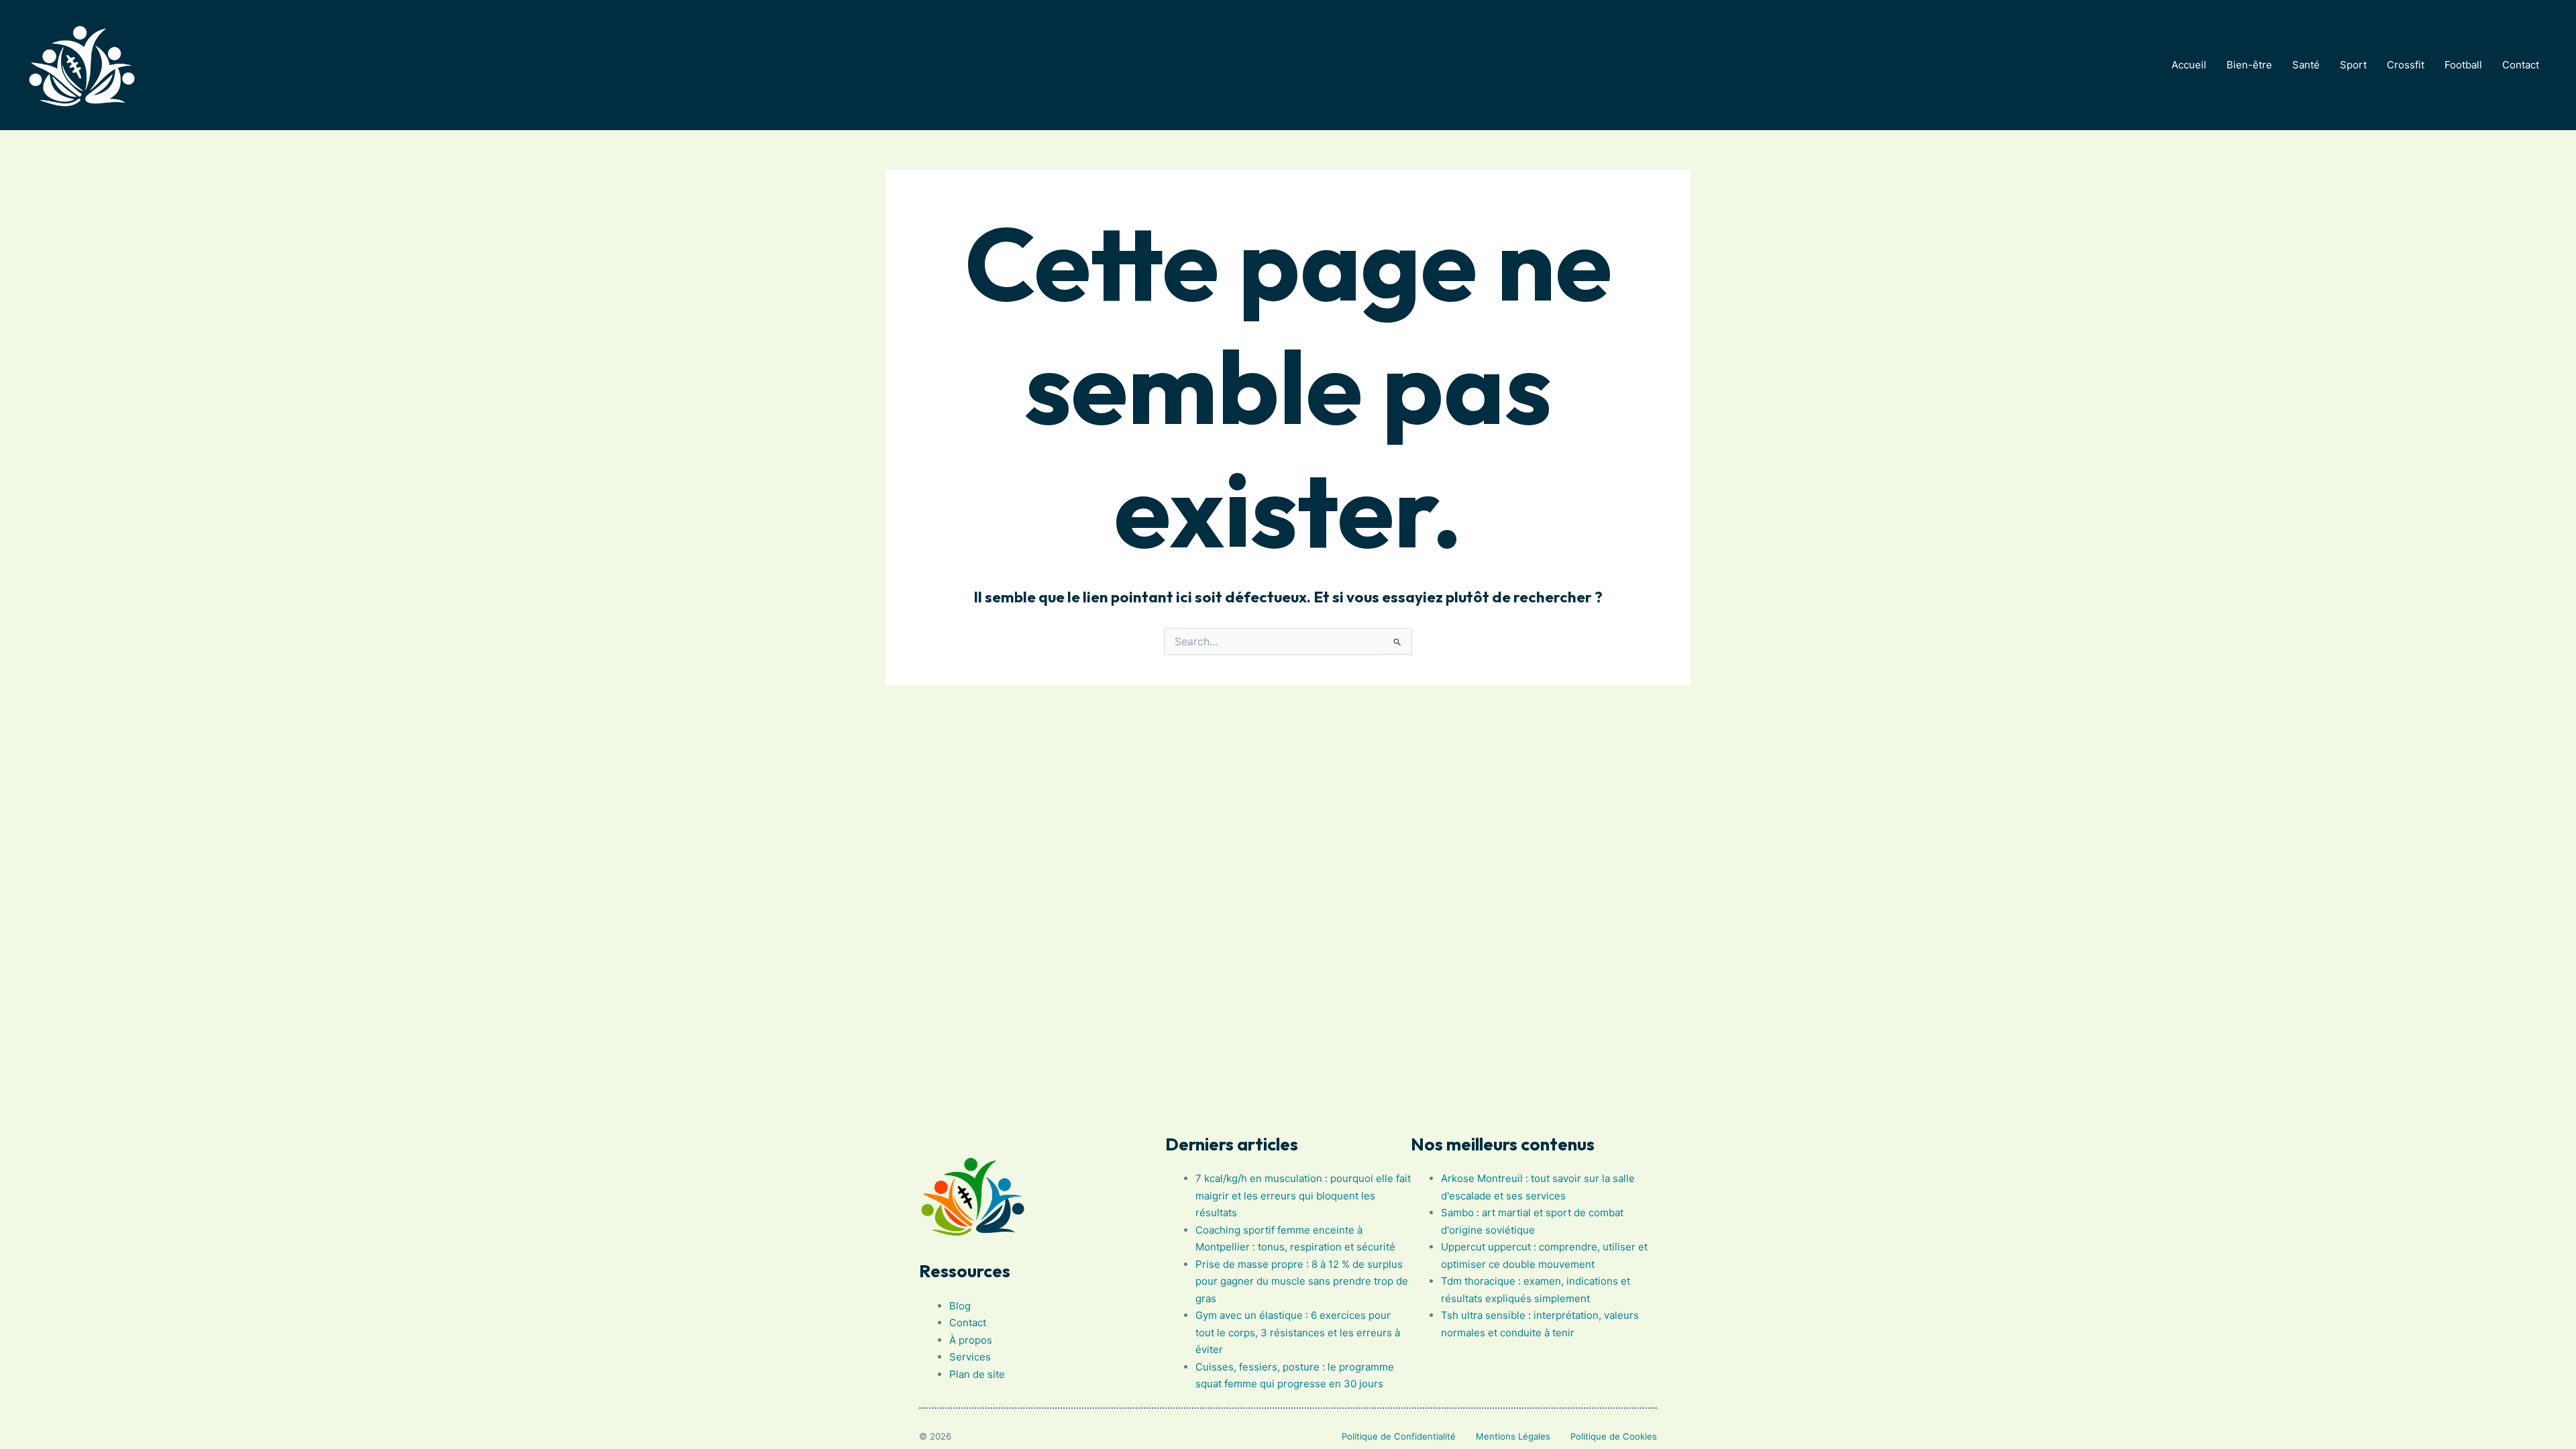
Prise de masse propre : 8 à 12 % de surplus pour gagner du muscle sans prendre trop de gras (1302, 1281)
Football (2463, 65)
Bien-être (2249, 65)
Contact (2521, 65)
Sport (2353, 65)
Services (970, 1357)
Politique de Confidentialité (1399, 1436)
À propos (971, 1340)
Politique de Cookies (1614, 1436)
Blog (960, 1306)
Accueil (2189, 65)
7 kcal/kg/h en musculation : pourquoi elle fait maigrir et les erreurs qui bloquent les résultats (1303, 1195)
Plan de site (977, 1374)
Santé (2306, 65)
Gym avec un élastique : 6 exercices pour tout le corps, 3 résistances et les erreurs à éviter (1298, 1332)
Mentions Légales (1513, 1436)
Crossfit (2406, 65)
